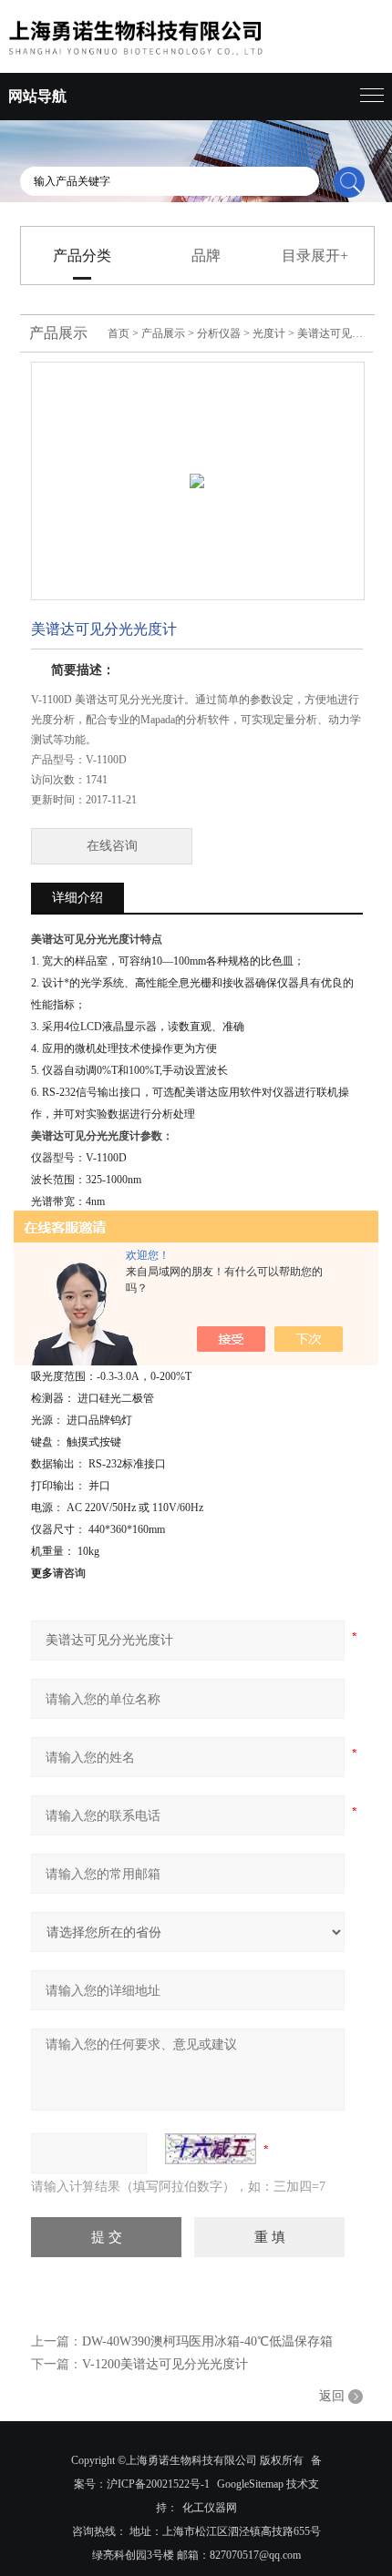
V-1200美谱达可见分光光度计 (165, 2364)
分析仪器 (219, 333)
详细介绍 (77, 898)
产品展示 (163, 333)
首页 (119, 333)
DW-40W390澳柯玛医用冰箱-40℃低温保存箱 (207, 2341)
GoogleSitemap (250, 2484)
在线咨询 (112, 846)
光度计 (269, 333)
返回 (332, 2396)
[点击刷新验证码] (211, 2149)
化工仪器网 (210, 2508)
